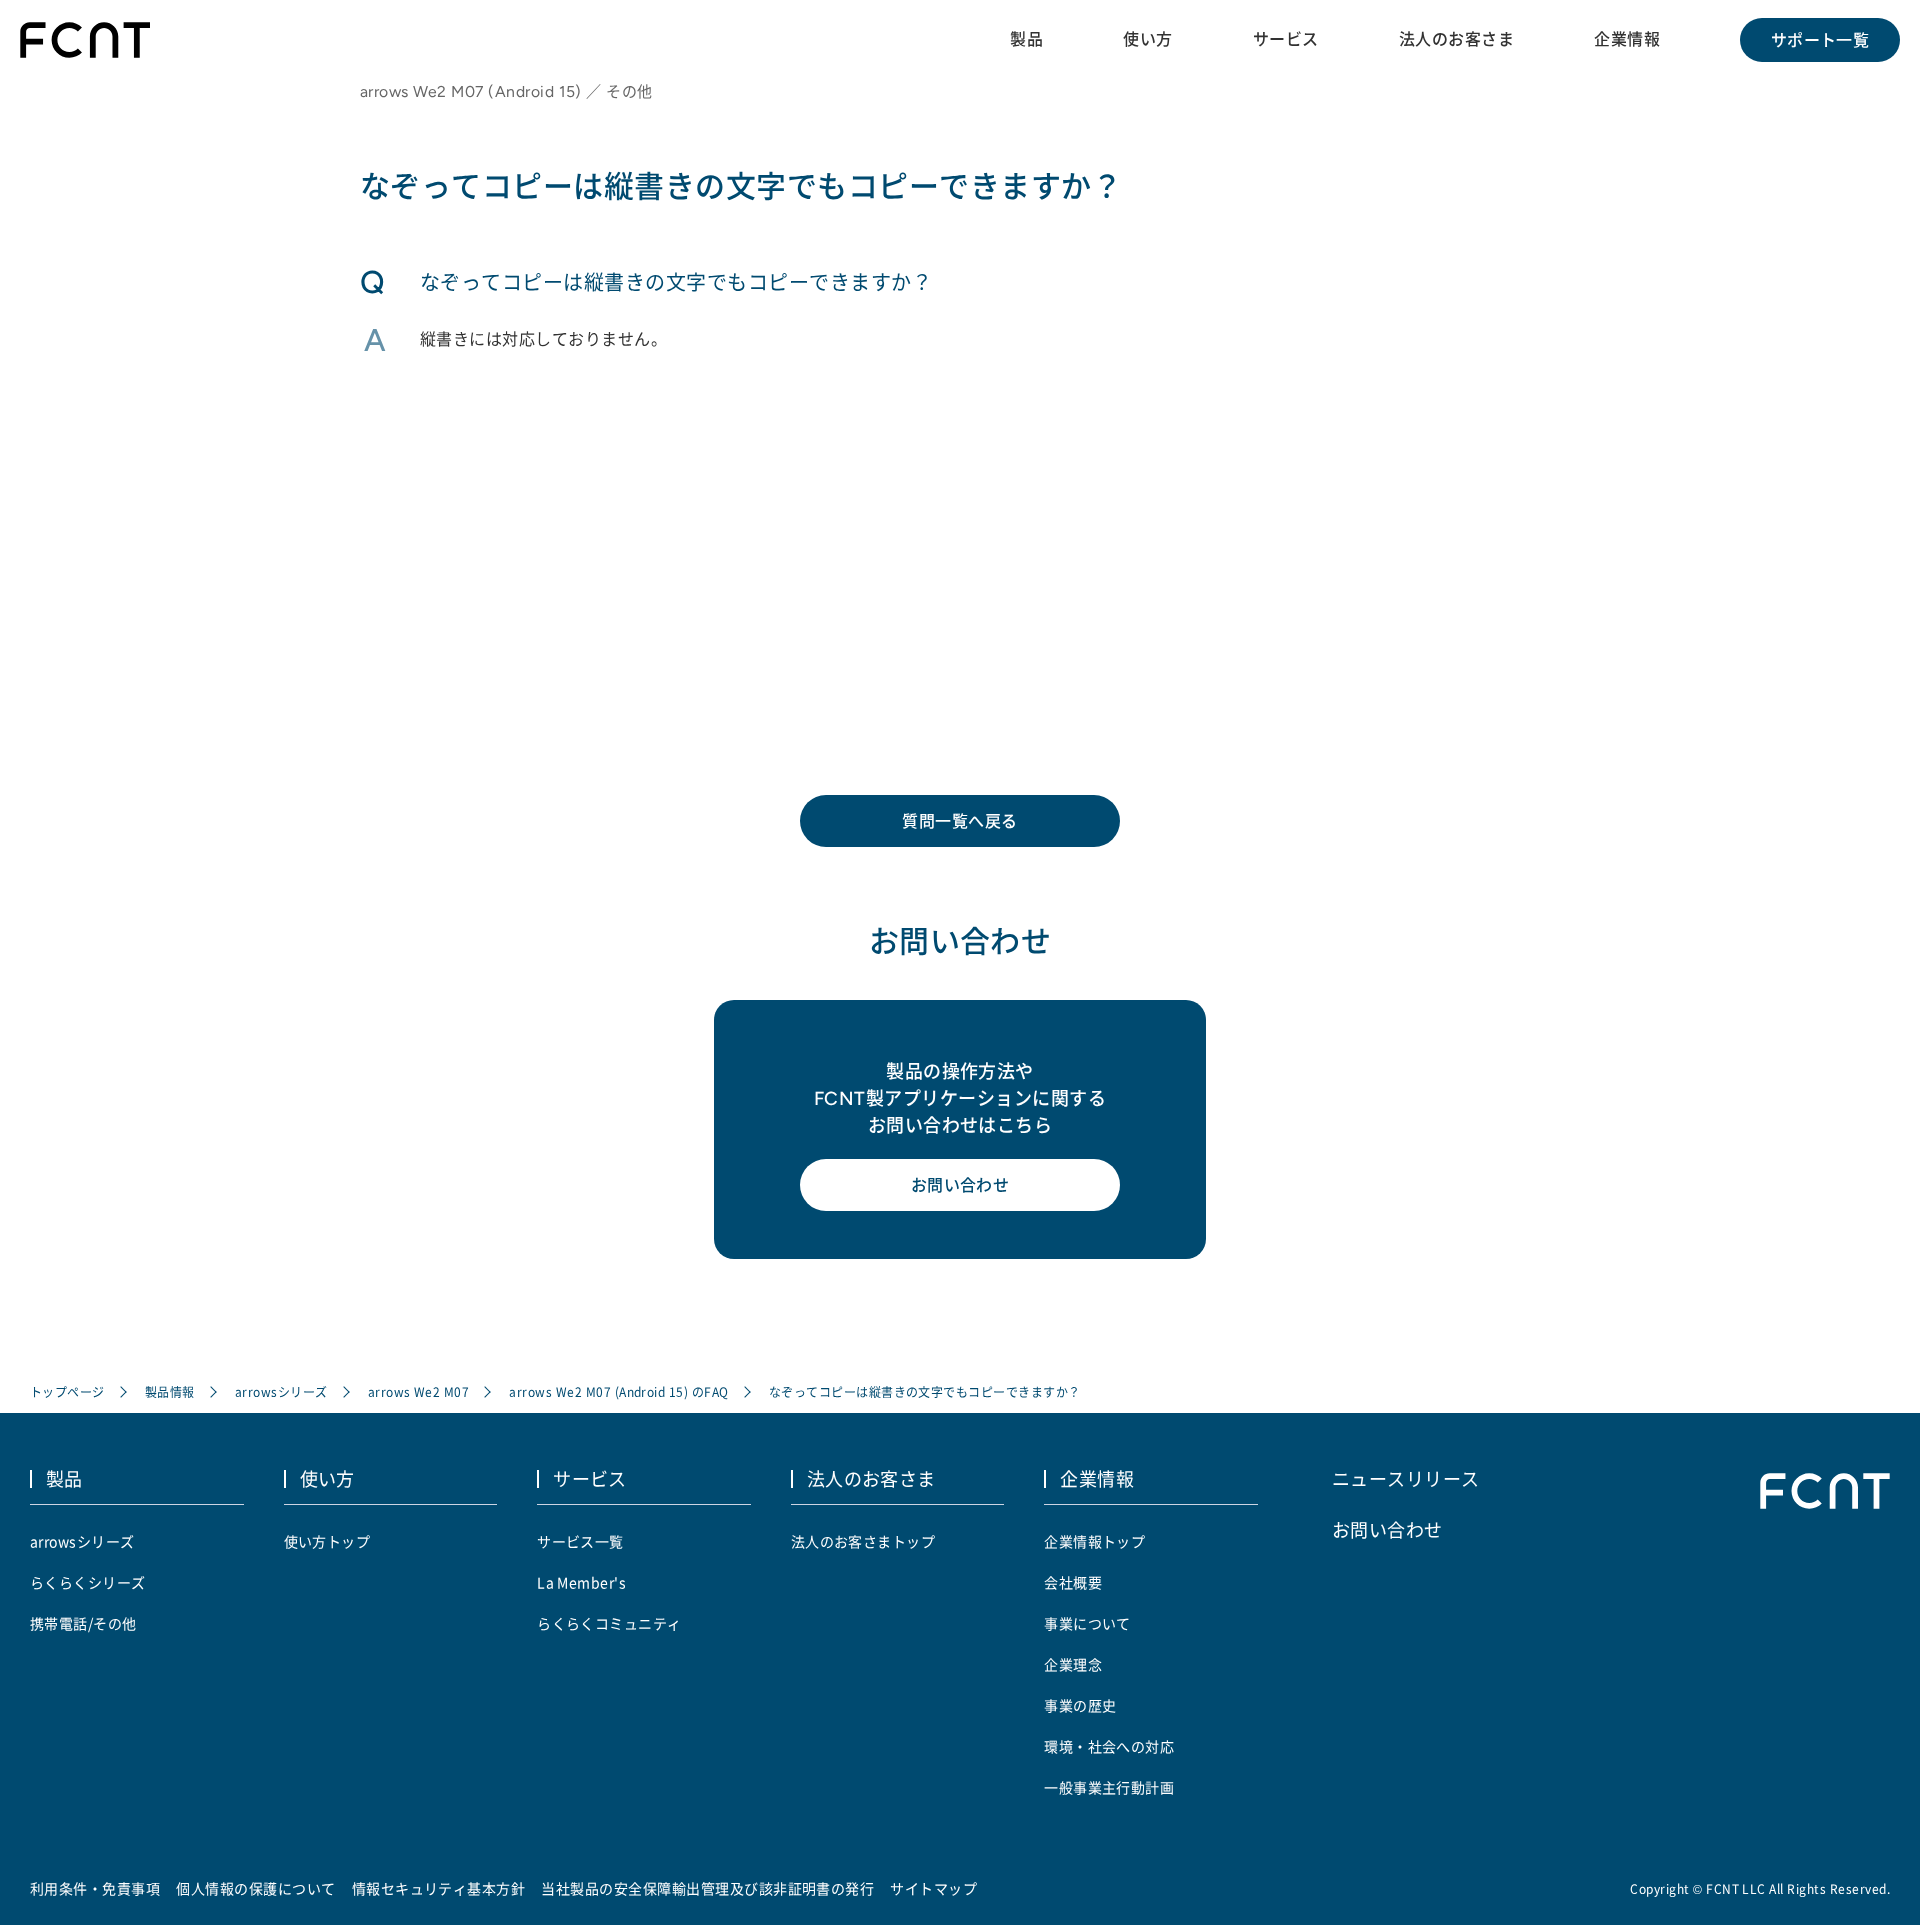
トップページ (67, 1391)
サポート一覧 (1820, 40)
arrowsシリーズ (281, 1391)
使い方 (1147, 39)
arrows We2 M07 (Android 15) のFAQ (618, 1391)
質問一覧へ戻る (959, 821)
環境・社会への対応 (1109, 1746)
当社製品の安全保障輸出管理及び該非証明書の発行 (707, 1888)
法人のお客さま (1456, 39)
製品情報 (170, 1391)
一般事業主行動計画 (1109, 1787)
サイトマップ (933, 1888)
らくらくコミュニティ (609, 1623)
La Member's (581, 1582)
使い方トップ (327, 1541)
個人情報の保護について (255, 1888)
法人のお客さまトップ (863, 1541)
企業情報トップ (1094, 1541)
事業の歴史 (1080, 1705)
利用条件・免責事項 (95, 1888)
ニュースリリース (1406, 1478)
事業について (1087, 1623)
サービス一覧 (580, 1541)
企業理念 (1073, 1664)
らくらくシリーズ (88, 1582)
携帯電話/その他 (83, 1623)
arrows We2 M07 (419, 1391)
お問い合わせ (960, 1185)
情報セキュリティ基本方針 (439, 1888)
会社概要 (1073, 1582)
